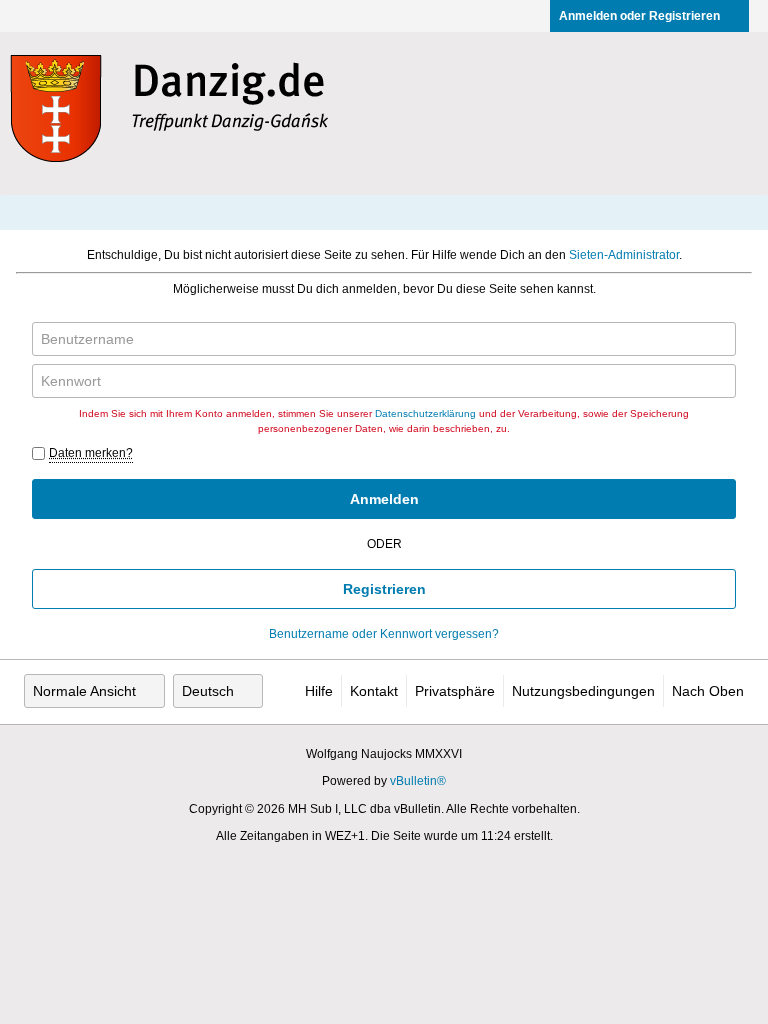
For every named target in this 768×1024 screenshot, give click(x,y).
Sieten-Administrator (624, 255)
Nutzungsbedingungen (583, 691)
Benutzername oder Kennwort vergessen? (384, 634)
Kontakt (374, 691)
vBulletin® (418, 781)
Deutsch (208, 691)
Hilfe (319, 691)
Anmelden (384, 499)
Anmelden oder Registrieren (639, 16)
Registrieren (384, 589)
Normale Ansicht (84, 691)
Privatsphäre (455, 691)
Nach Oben (708, 691)
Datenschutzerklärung (425, 413)
